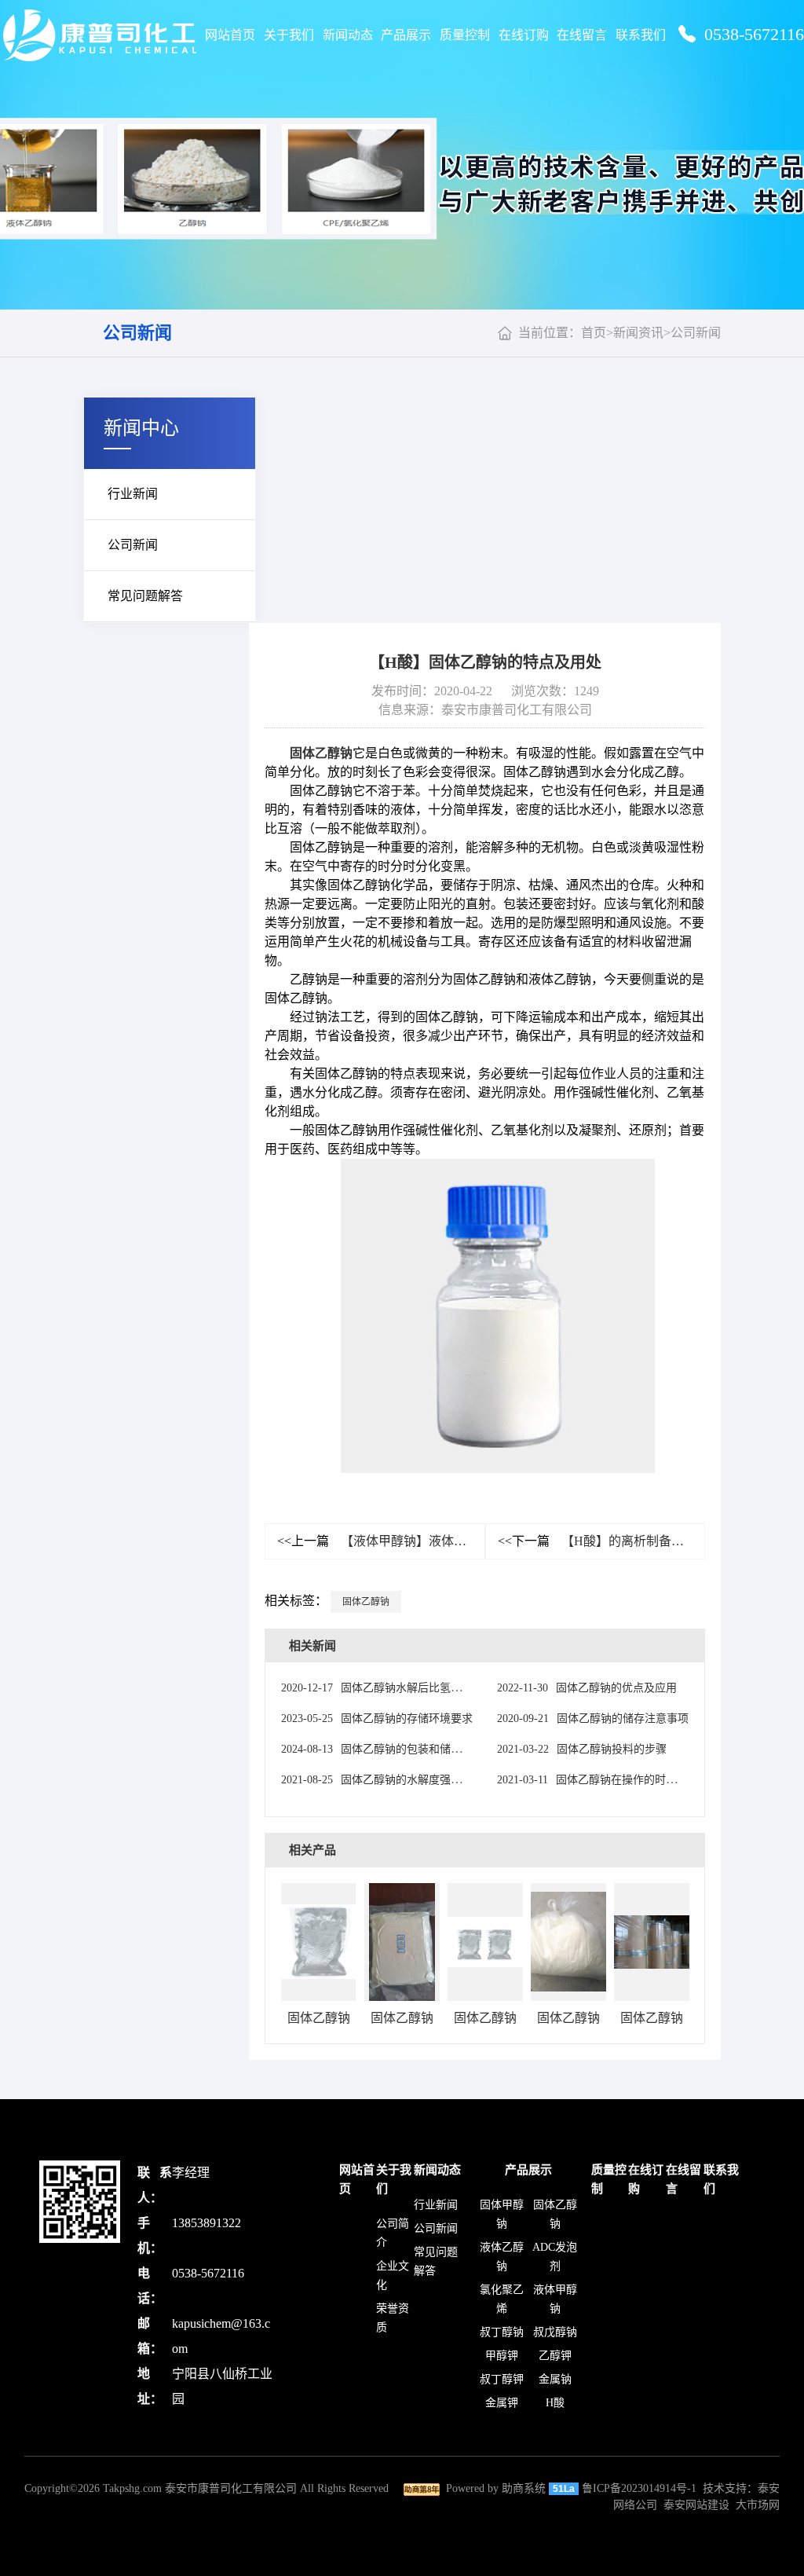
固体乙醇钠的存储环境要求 (377, 1719)
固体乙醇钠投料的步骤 (582, 1749)
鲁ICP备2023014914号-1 (639, 2488)
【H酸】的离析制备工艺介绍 (602, 1541)
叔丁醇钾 (502, 2379)
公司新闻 (137, 333)
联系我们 (641, 35)
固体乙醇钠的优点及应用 (587, 1688)
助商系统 (524, 2488)
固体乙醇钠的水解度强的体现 (382, 1780)
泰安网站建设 (696, 2505)
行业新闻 (133, 494)
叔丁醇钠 (502, 2332)
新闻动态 (348, 35)
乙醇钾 (555, 2356)
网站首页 (230, 35)
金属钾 (502, 2403)
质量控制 (465, 35)
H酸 (555, 2403)
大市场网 (758, 2505)
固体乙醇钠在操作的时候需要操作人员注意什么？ (647, 1780)
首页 (594, 333)
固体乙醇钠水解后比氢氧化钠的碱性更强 (410, 1688)
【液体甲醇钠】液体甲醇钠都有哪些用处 (381, 1541)
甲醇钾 (502, 2356)
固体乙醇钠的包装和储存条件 (382, 1749)
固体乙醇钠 (321, 753)
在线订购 (524, 35)
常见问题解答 (145, 596)
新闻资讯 (638, 333)
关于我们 (289, 35)
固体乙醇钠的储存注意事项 (593, 1719)
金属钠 (555, 2379)
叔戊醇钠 (555, 2332)
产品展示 (406, 35)
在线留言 (582, 35)
